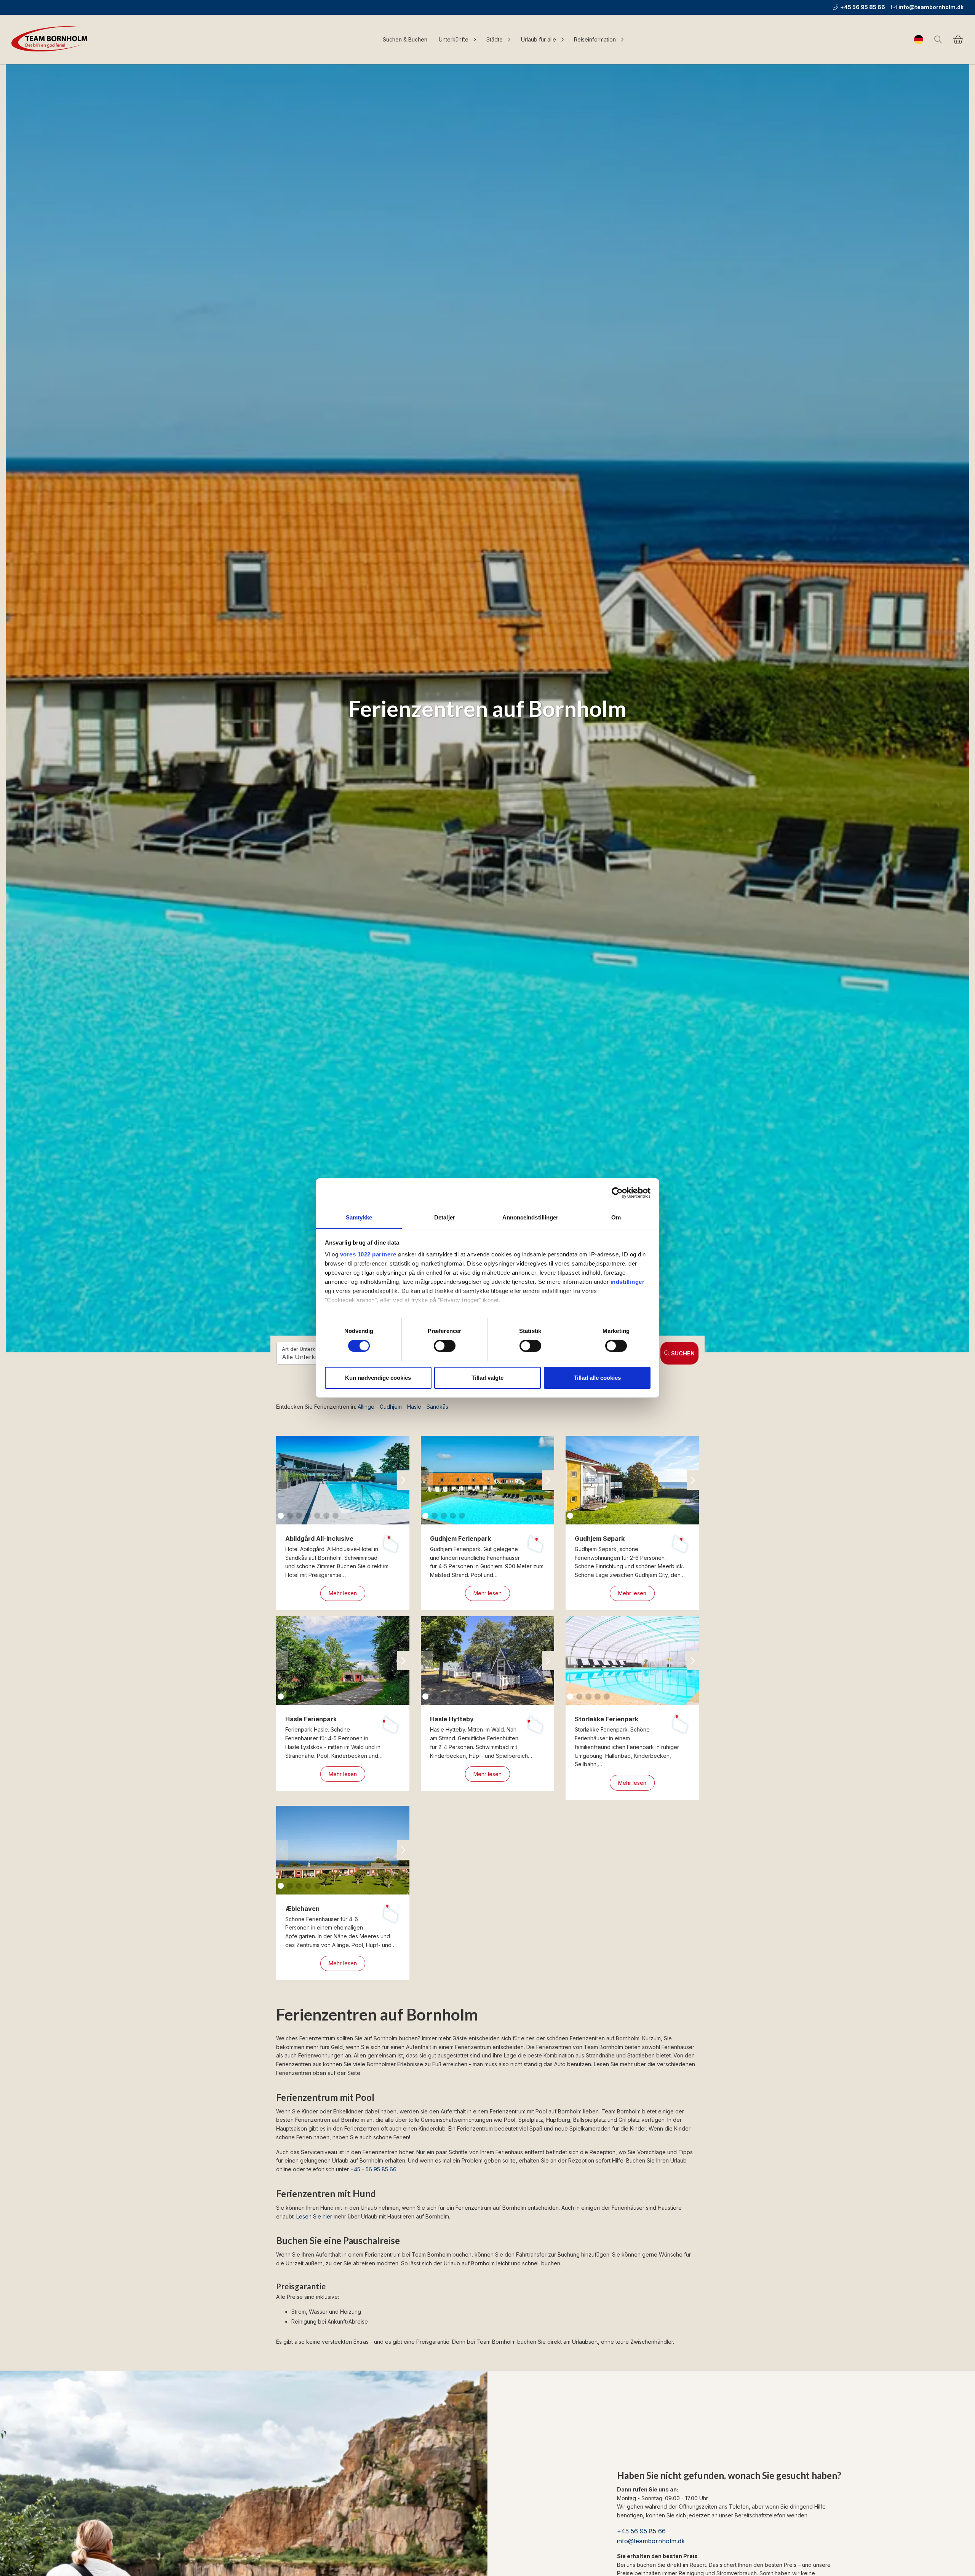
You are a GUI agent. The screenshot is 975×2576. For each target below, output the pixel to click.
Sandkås (437, 1407)
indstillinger (628, 1282)
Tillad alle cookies (597, 1378)
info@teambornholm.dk (931, 7)
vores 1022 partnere (368, 1254)
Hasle (414, 1407)
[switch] (445, 1346)
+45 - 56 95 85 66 (373, 2169)
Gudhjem (391, 1407)
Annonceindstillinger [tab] (531, 1217)
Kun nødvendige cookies (378, 1378)
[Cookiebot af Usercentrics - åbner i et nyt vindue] (617, 1192)
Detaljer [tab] (445, 1217)
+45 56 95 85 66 (863, 7)
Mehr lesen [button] (343, 1593)
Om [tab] (616, 1217)
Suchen (683, 1353)
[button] (403, 1480)
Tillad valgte (487, 1378)
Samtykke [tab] (359, 1217)
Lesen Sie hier (314, 2216)
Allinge (366, 1407)
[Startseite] (51, 40)
